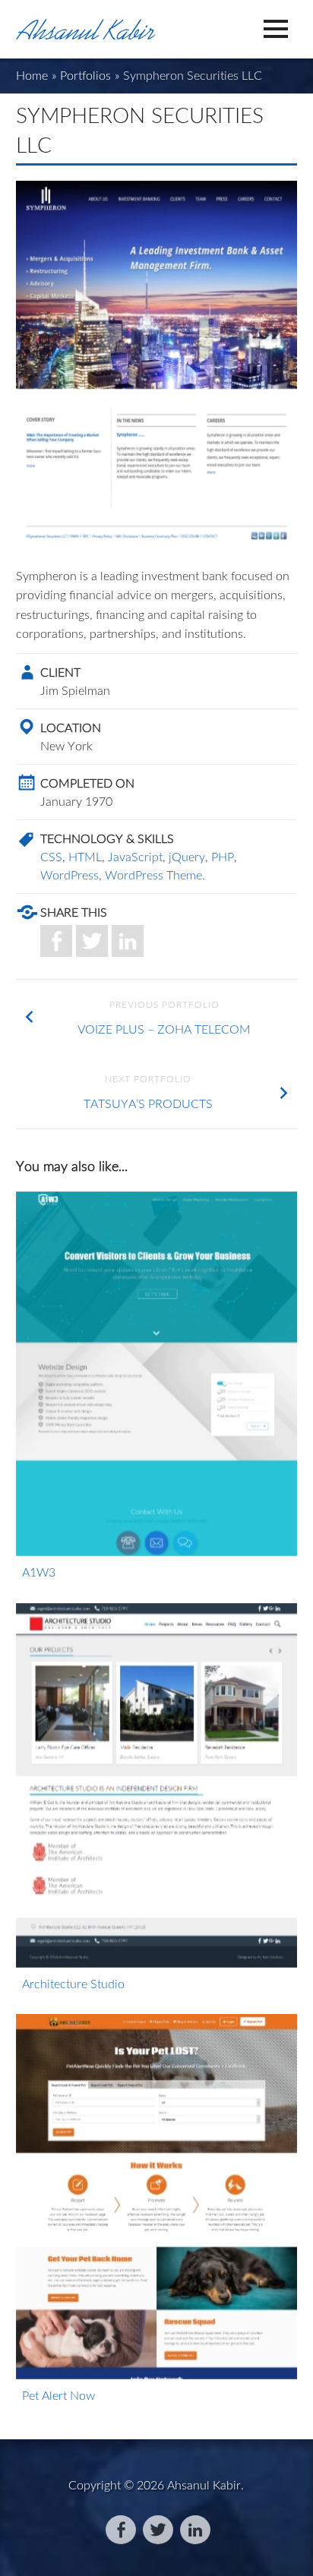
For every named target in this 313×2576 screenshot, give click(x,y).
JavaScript (135, 857)
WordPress (70, 875)
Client (60, 672)
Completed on (87, 783)
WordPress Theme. (155, 875)
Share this (74, 912)
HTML (85, 857)
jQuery (187, 857)
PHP (223, 857)
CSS (51, 857)
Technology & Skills (107, 838)
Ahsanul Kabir (204, 2485)
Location (71, 728)
